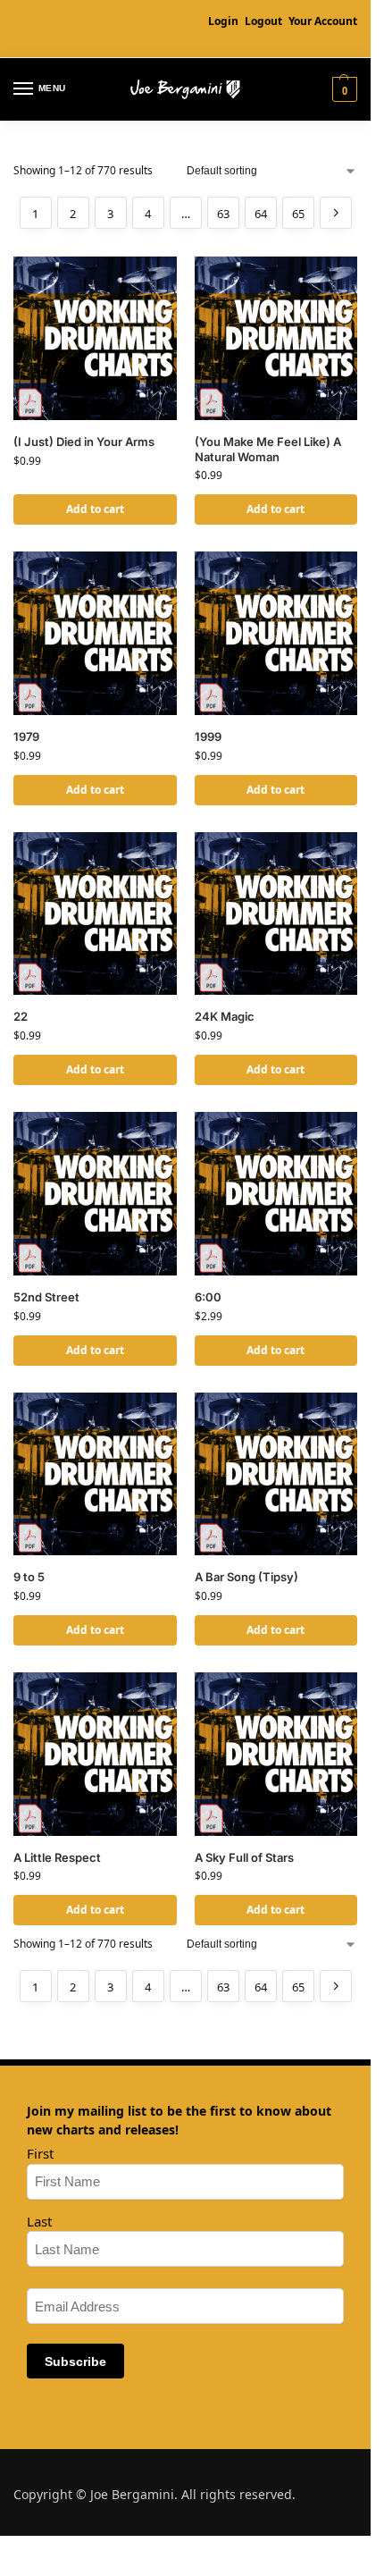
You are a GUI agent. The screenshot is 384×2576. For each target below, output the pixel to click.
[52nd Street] (95, 1194)
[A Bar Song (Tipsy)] (276, 1474)
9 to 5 (29, 1577)
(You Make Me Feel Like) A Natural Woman (268, 449)
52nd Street (46, 1297)
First (40, 2153)
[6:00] (276, 1194)
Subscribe (75, 2361)
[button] (342, 89)
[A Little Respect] (95, 1754)
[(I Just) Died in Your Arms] (95, 338)
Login (223, 21)
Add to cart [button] (95, 509)
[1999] (276, 633)
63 (223, 214)
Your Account (323, 21)
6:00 (208, 1297)
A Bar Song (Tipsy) (246, 1577)
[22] (95, 914)
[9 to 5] (95, 1474)
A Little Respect (57, 1857)
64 (261, 214)
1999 (208, 737)
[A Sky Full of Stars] (276, 1754)
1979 (26, 737)
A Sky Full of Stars (244, 1857)
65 (298, 214)
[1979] (95, 633)
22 (21, 1016)
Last (39, 2221)
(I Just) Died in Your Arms (84, 442)
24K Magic (225, 1016)
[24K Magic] (276, 914)
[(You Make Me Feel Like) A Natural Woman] (276, 338)
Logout (263, 21)
